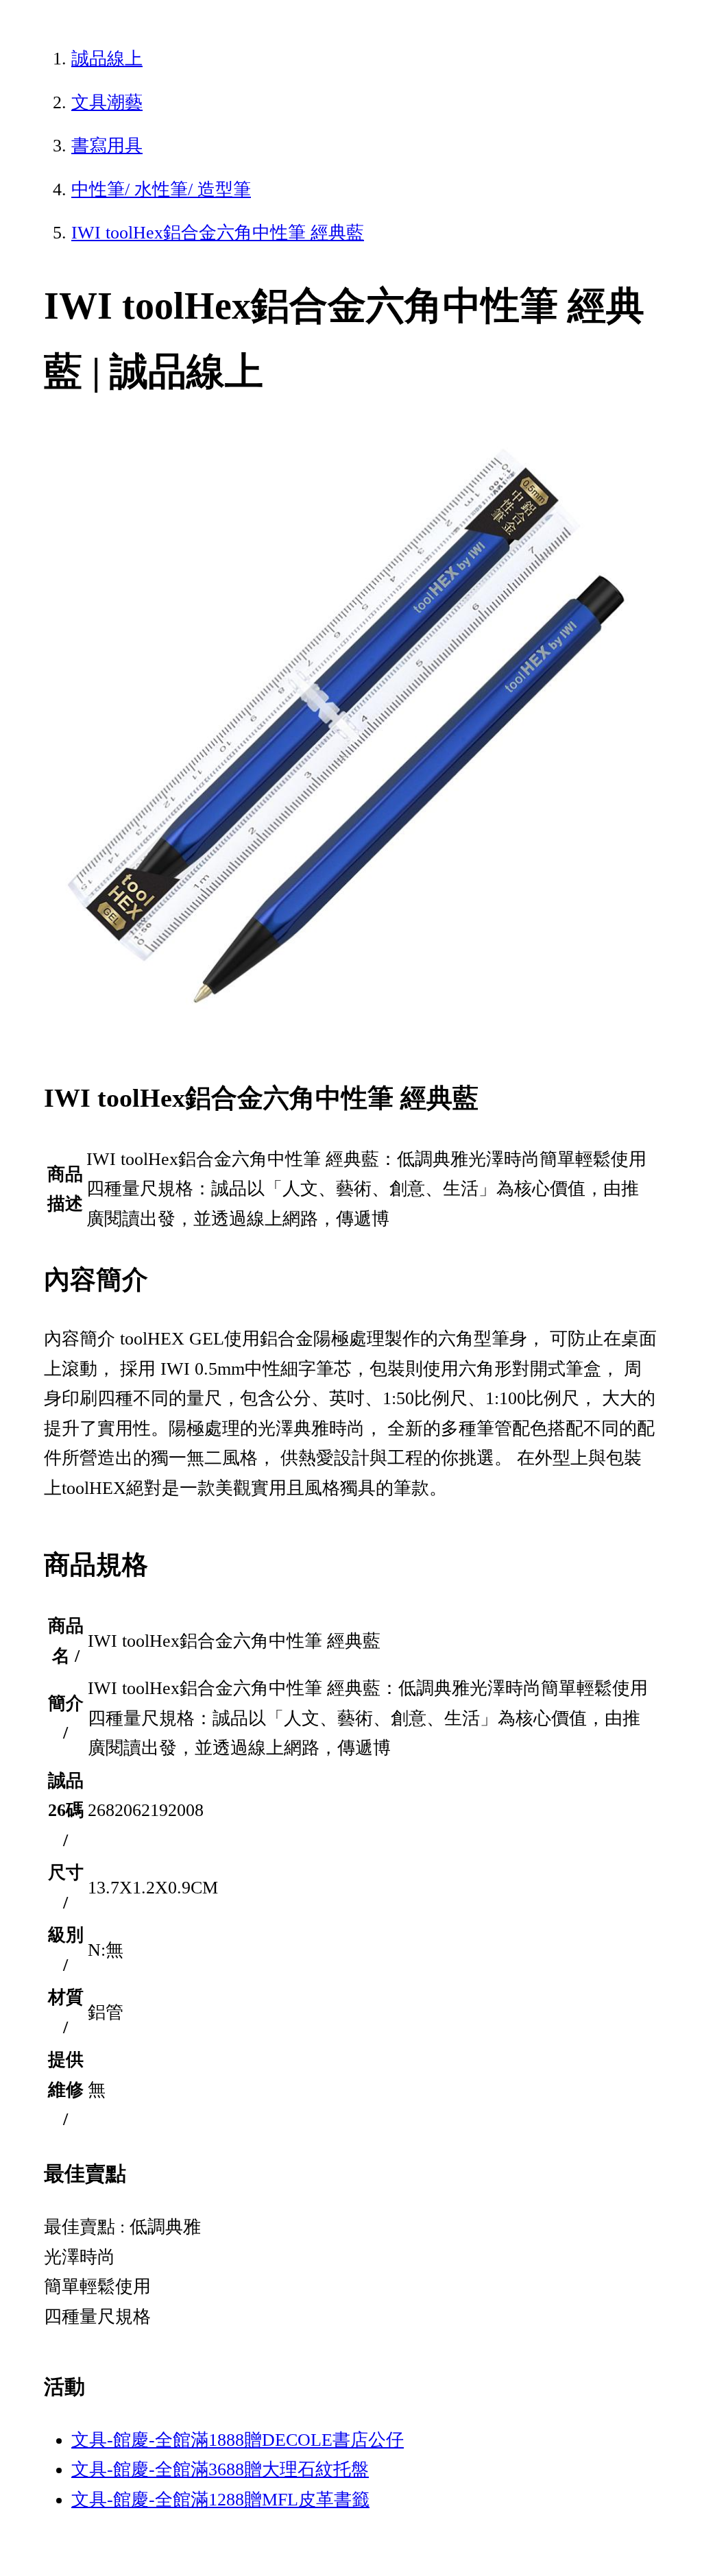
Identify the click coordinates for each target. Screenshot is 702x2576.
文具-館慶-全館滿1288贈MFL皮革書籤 (220, 2500)
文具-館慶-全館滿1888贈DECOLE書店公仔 (238, 2440)
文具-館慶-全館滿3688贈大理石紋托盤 (220, 2469)
